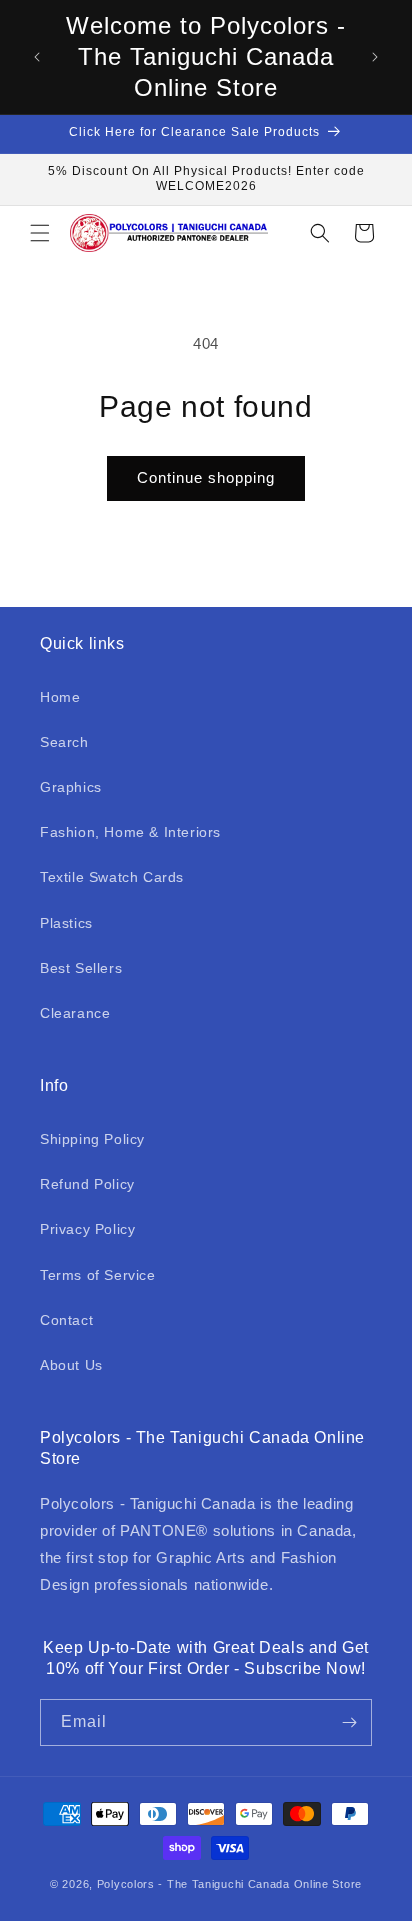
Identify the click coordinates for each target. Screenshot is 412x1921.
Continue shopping (206, 477)
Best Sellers (81, 968)
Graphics (71, 787)
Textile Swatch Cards (112, 877)
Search (64, 742)
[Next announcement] (375, 57)
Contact (66, 1320)
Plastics (66, 923)
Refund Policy (87, 1184)
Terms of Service (98, 1275)
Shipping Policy (92, 1139)
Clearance (75, 1013)
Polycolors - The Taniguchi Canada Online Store (229, 1884)
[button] (40, 233)
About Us (71, 1365)
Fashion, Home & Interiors (130, 832)
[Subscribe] (349, 1722)
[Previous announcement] (37, 57)
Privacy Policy (87, 1229)
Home (60, 697)
